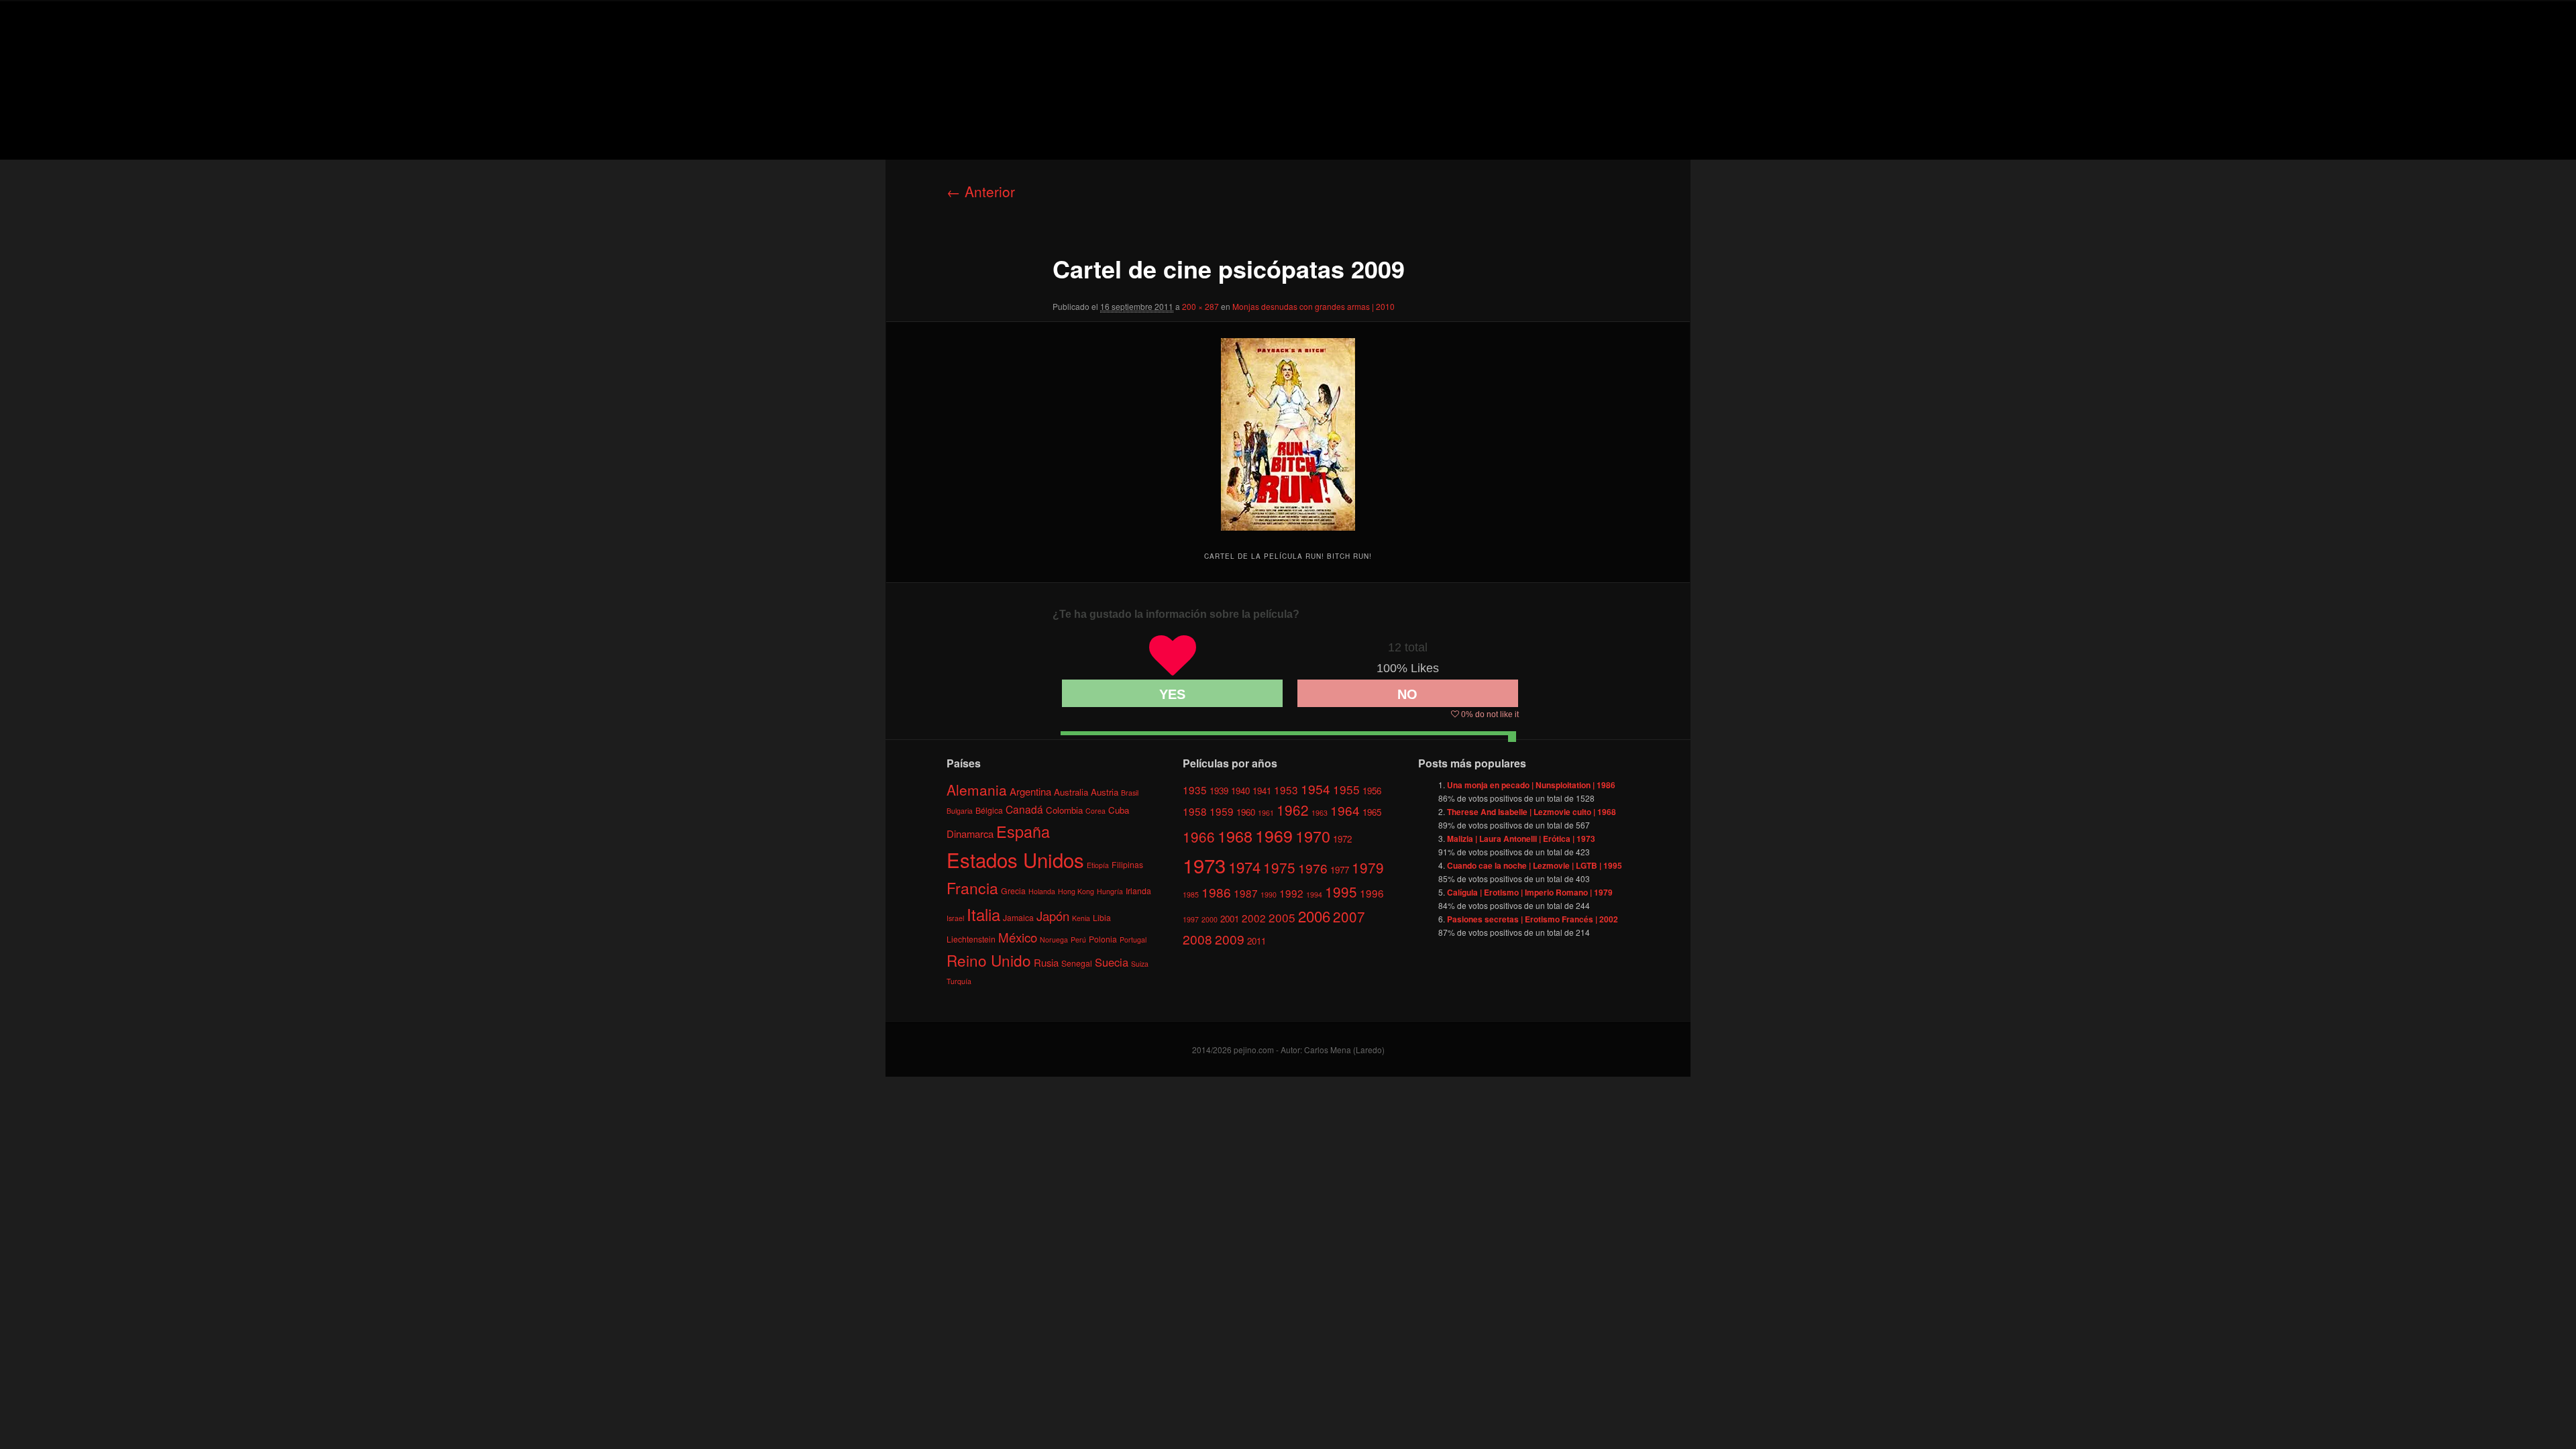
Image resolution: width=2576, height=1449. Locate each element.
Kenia (1081, 918)
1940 (1240, 791)
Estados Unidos (1015, 859)
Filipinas (1127, 864)
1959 (1222, 811)
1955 (1346, 789)
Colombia (1064, 810)
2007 (1349, 916)
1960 (1246, 812)
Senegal (1077, 963)
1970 (1313, 836)
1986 (1216, 892)
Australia (1071, 792)
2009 (1230, 939)
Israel (955, 918)
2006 (1314, 916)
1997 (1191, 919)
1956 (1372, 791)
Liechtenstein (971, 939)
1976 (1313, 868)
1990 (1269, 895)
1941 (1262, 791)
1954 (1316, 789)
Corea (1095, 811)
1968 (1235, 836)
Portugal (1133, 940)
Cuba (1119, 810)
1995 (1341, 892)
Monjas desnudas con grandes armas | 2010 (1313, 306)
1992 (1291, 893)
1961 (1266, 813)
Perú (1078, 940)
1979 (1368, 867)
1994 (1314, 895)
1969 (1274, 835)
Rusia (1046, 962)
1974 (1244, 867)
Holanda (1042, 891)
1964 (1345, 810)
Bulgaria (960, 811)
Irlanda (1138, 891)
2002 (1254, 918)
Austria (1105, 792)
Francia (972, 888)
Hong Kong (1076, 891)
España (1023, 831)
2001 (1230, 919)
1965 (1372, 812)
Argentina (1030, 791)
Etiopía (1098, 865)
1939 (1219, 791)
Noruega (1054, 940)
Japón (1053, 916)
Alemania (977, 790)
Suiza (1140, 964)
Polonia (1103, 939)
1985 (1191, 895)
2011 (1256, 941)
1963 (1320, 813)
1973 (1204, 865)
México (1018, 937)
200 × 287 (1200, 306)
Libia (1102, 917)
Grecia (1013, 891)
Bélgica (989, 810)
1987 (1246, 893)
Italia (983, 914)
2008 (1197, 939)
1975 (1279, 867)
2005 (1282, 917)
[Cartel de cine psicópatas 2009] (1288, 434)
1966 (1199, 837)
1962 (1293, 810)
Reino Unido (989, 960)
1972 (1342, 839)
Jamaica (1018, 917)
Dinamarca (970, 834)
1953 (1286, 790)
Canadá (1024, 809)
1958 (1195, 811)
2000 (1210, 919)
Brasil (1130, 793)
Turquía (959, 981)
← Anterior (981, 191)
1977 (1340, 870)
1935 (1195, 790)
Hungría (1110, 891)
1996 (1372, 893)
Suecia (1112, 962)
